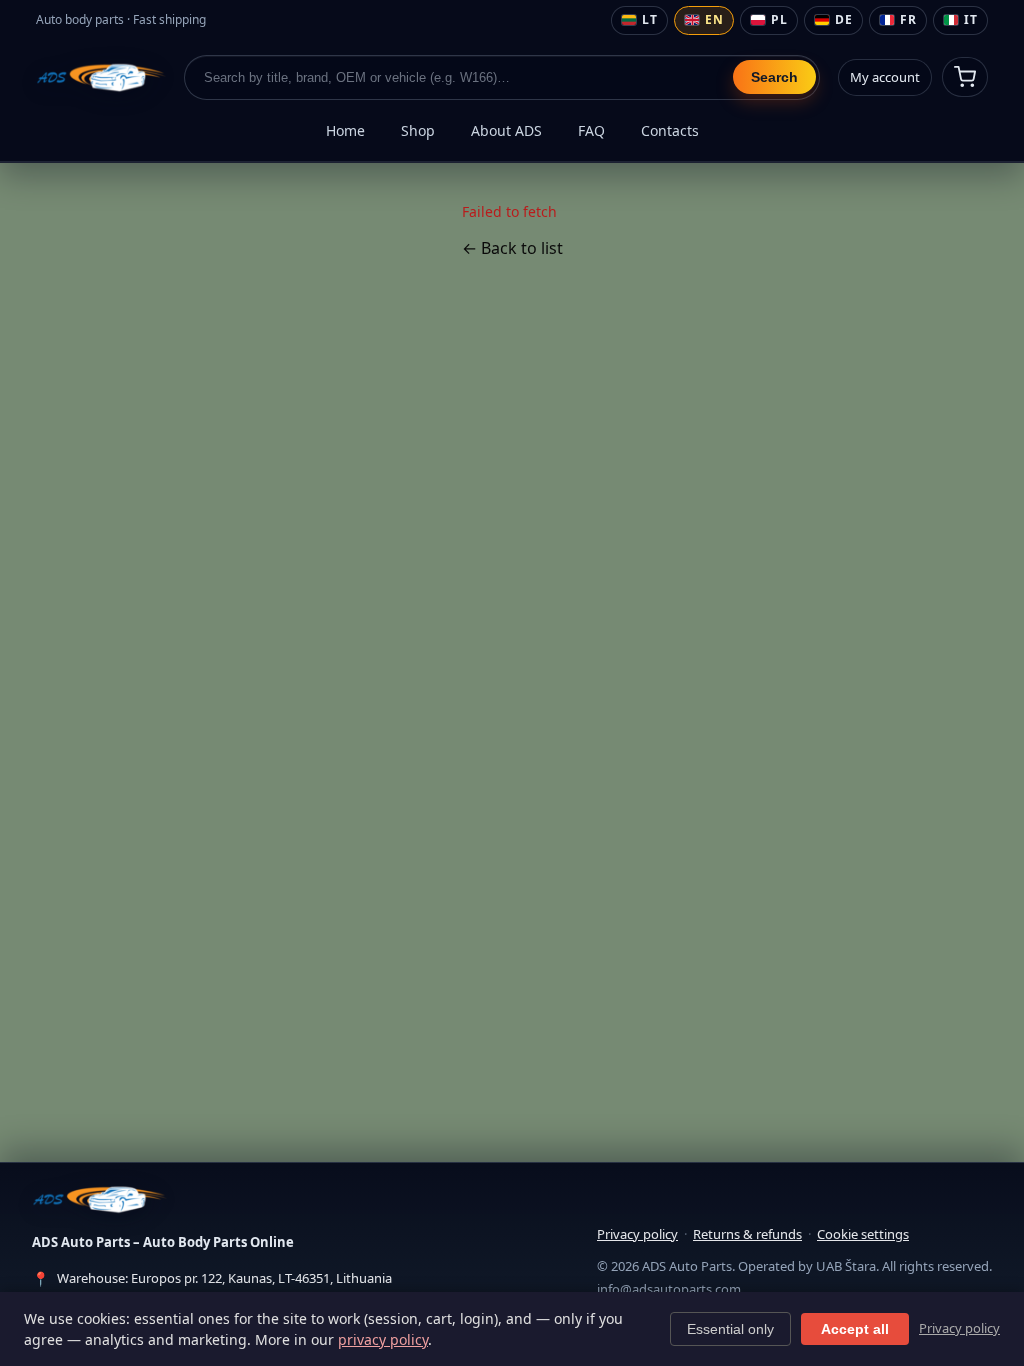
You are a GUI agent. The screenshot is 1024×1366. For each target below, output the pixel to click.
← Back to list (512, 248)
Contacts (670, 130)
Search (774, 77)
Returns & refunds (747, 1234)
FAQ (591, 130)
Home (345, 130)
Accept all (855, 1329)
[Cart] (965, 77)
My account (885, 77)
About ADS (506, 130)
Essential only (730, 1329)
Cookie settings (863, 1234)
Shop (418, 130)
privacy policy (383, 1339)
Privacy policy (637, 1234)
